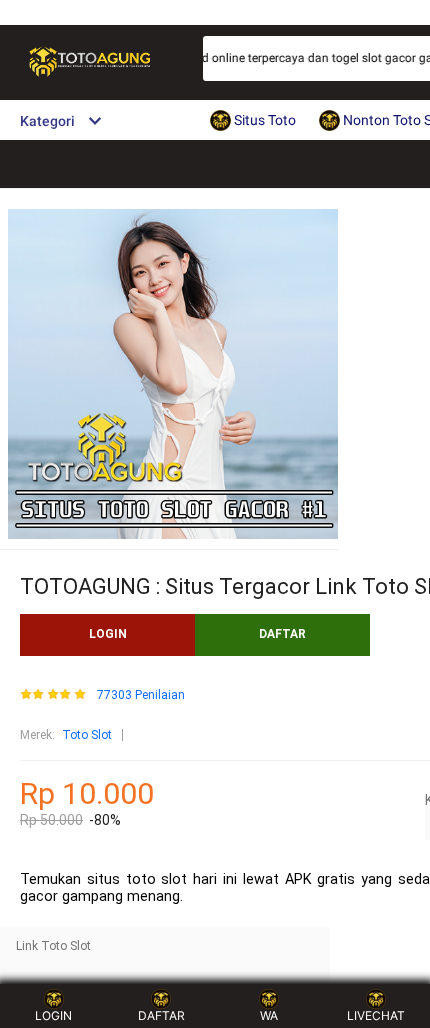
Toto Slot (87, 735)
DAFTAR (282, 634)
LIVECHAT (376, 1015)
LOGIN (108, 634)
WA (269, 1015)
